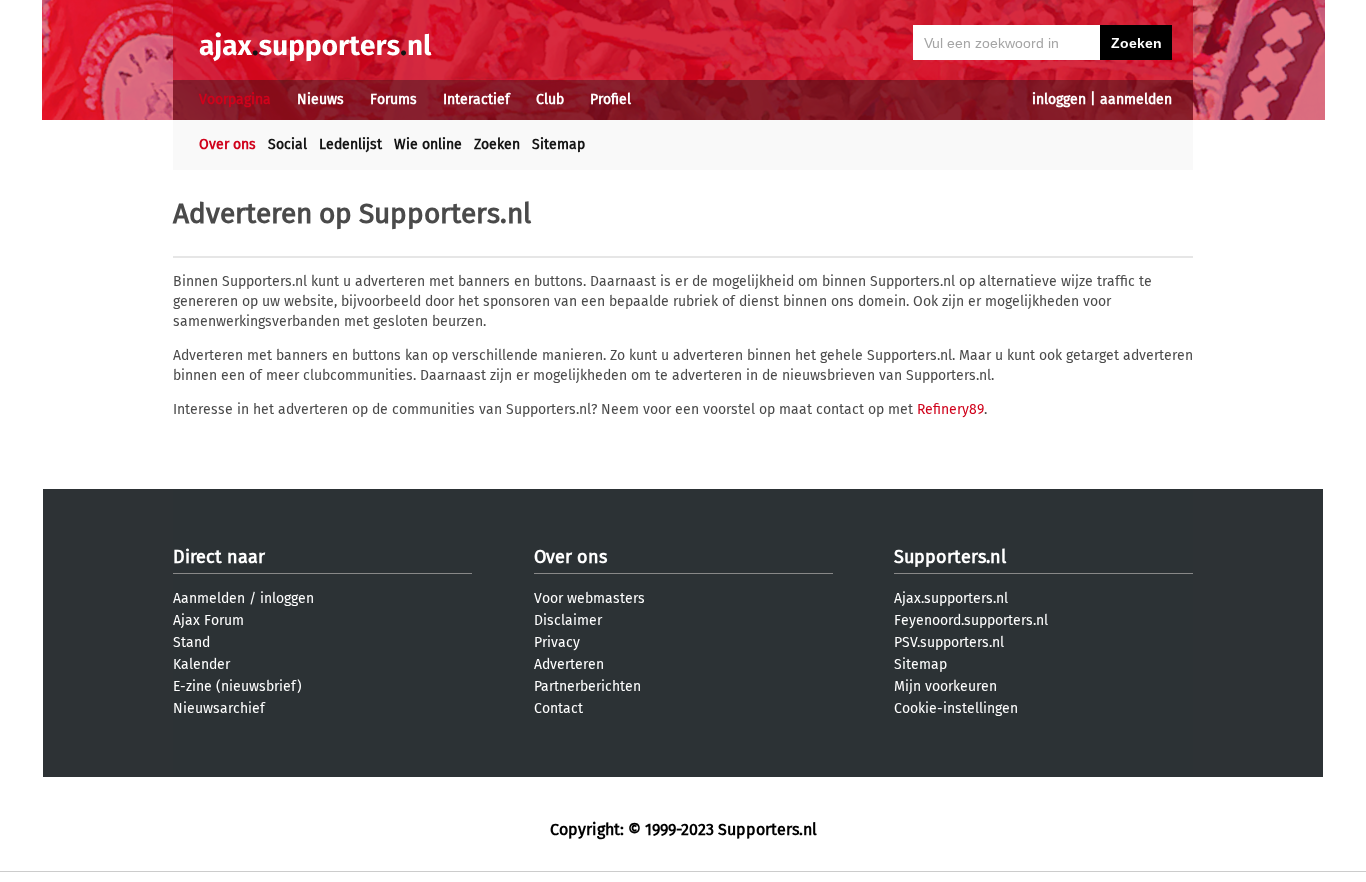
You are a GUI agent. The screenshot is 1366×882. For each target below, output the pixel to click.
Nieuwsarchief (219, 708)
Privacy (557, 642)
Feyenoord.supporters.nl (971, 620)
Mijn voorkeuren (945, 686)
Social (287, 144)
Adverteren (569, 664)
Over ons (227, 144)
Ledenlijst (350, 144)
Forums (393, 99)
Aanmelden (209, 598)
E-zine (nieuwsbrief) (237, 686)
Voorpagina (235, 99)
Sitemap (558, 144)
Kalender (201, 664)
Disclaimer (568, 620)
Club (550, 99)
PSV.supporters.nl (949, 642)
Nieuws (320, 99)
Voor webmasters (589, 598)
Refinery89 (950, 409)
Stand (191, 642)
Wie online (428, 144)
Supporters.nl (950, 557)
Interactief (476, 99)
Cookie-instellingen (956, 708)
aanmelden (1136, 99)
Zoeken (497, 144)
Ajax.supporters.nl (951, 598)
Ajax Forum (208, 620)
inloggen (1059, 99)
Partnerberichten (587, 686)
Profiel (610, 99)
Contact (558, 708)
